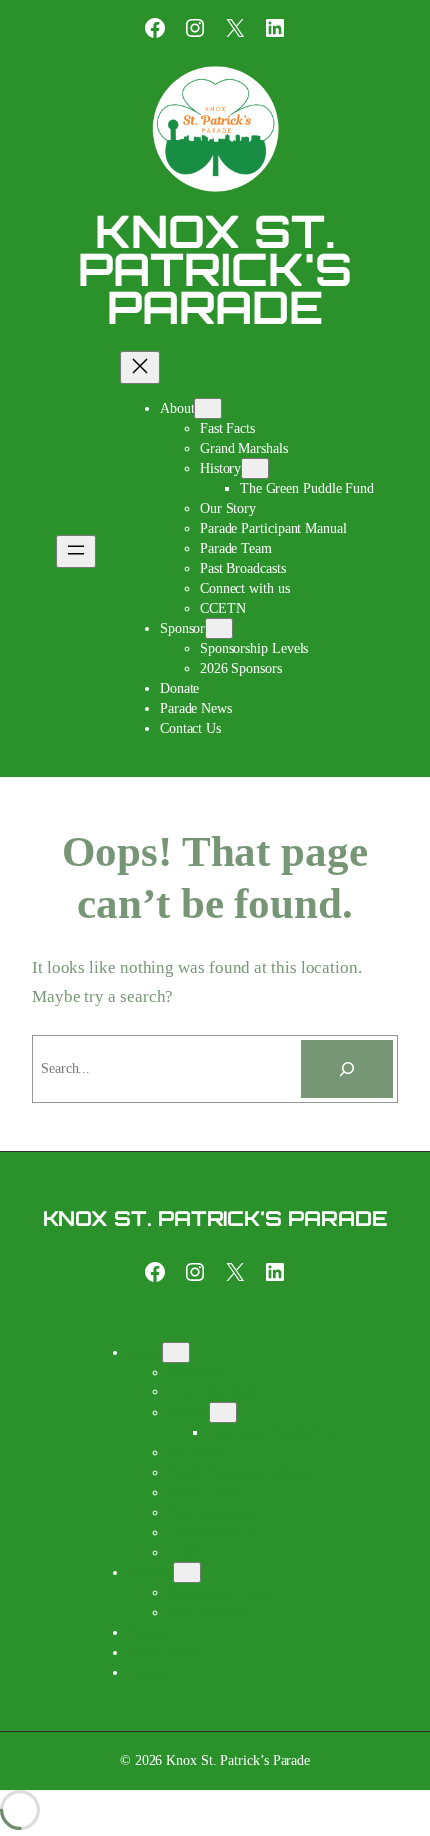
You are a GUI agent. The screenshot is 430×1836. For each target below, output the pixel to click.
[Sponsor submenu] (219, 628)
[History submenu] (255, 468)
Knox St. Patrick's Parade (214, 269)
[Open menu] (76, 551)
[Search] (347, 1069)
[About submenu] (208, 408)
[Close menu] (140, 367)
